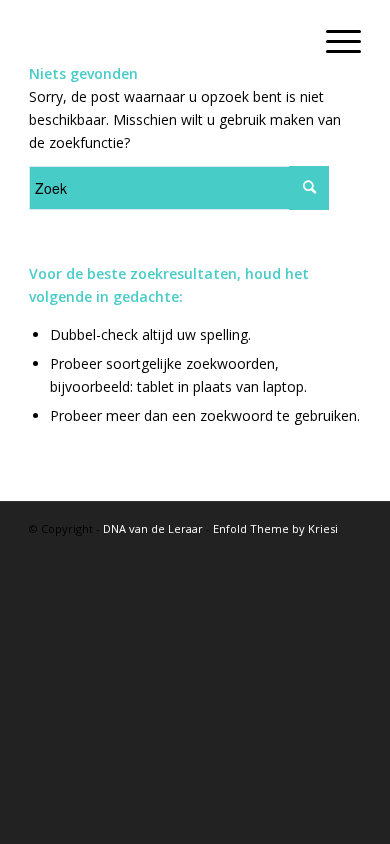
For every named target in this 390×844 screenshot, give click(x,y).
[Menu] (333, 40)
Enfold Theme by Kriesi (275, 528)
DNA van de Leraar (153, 528)
